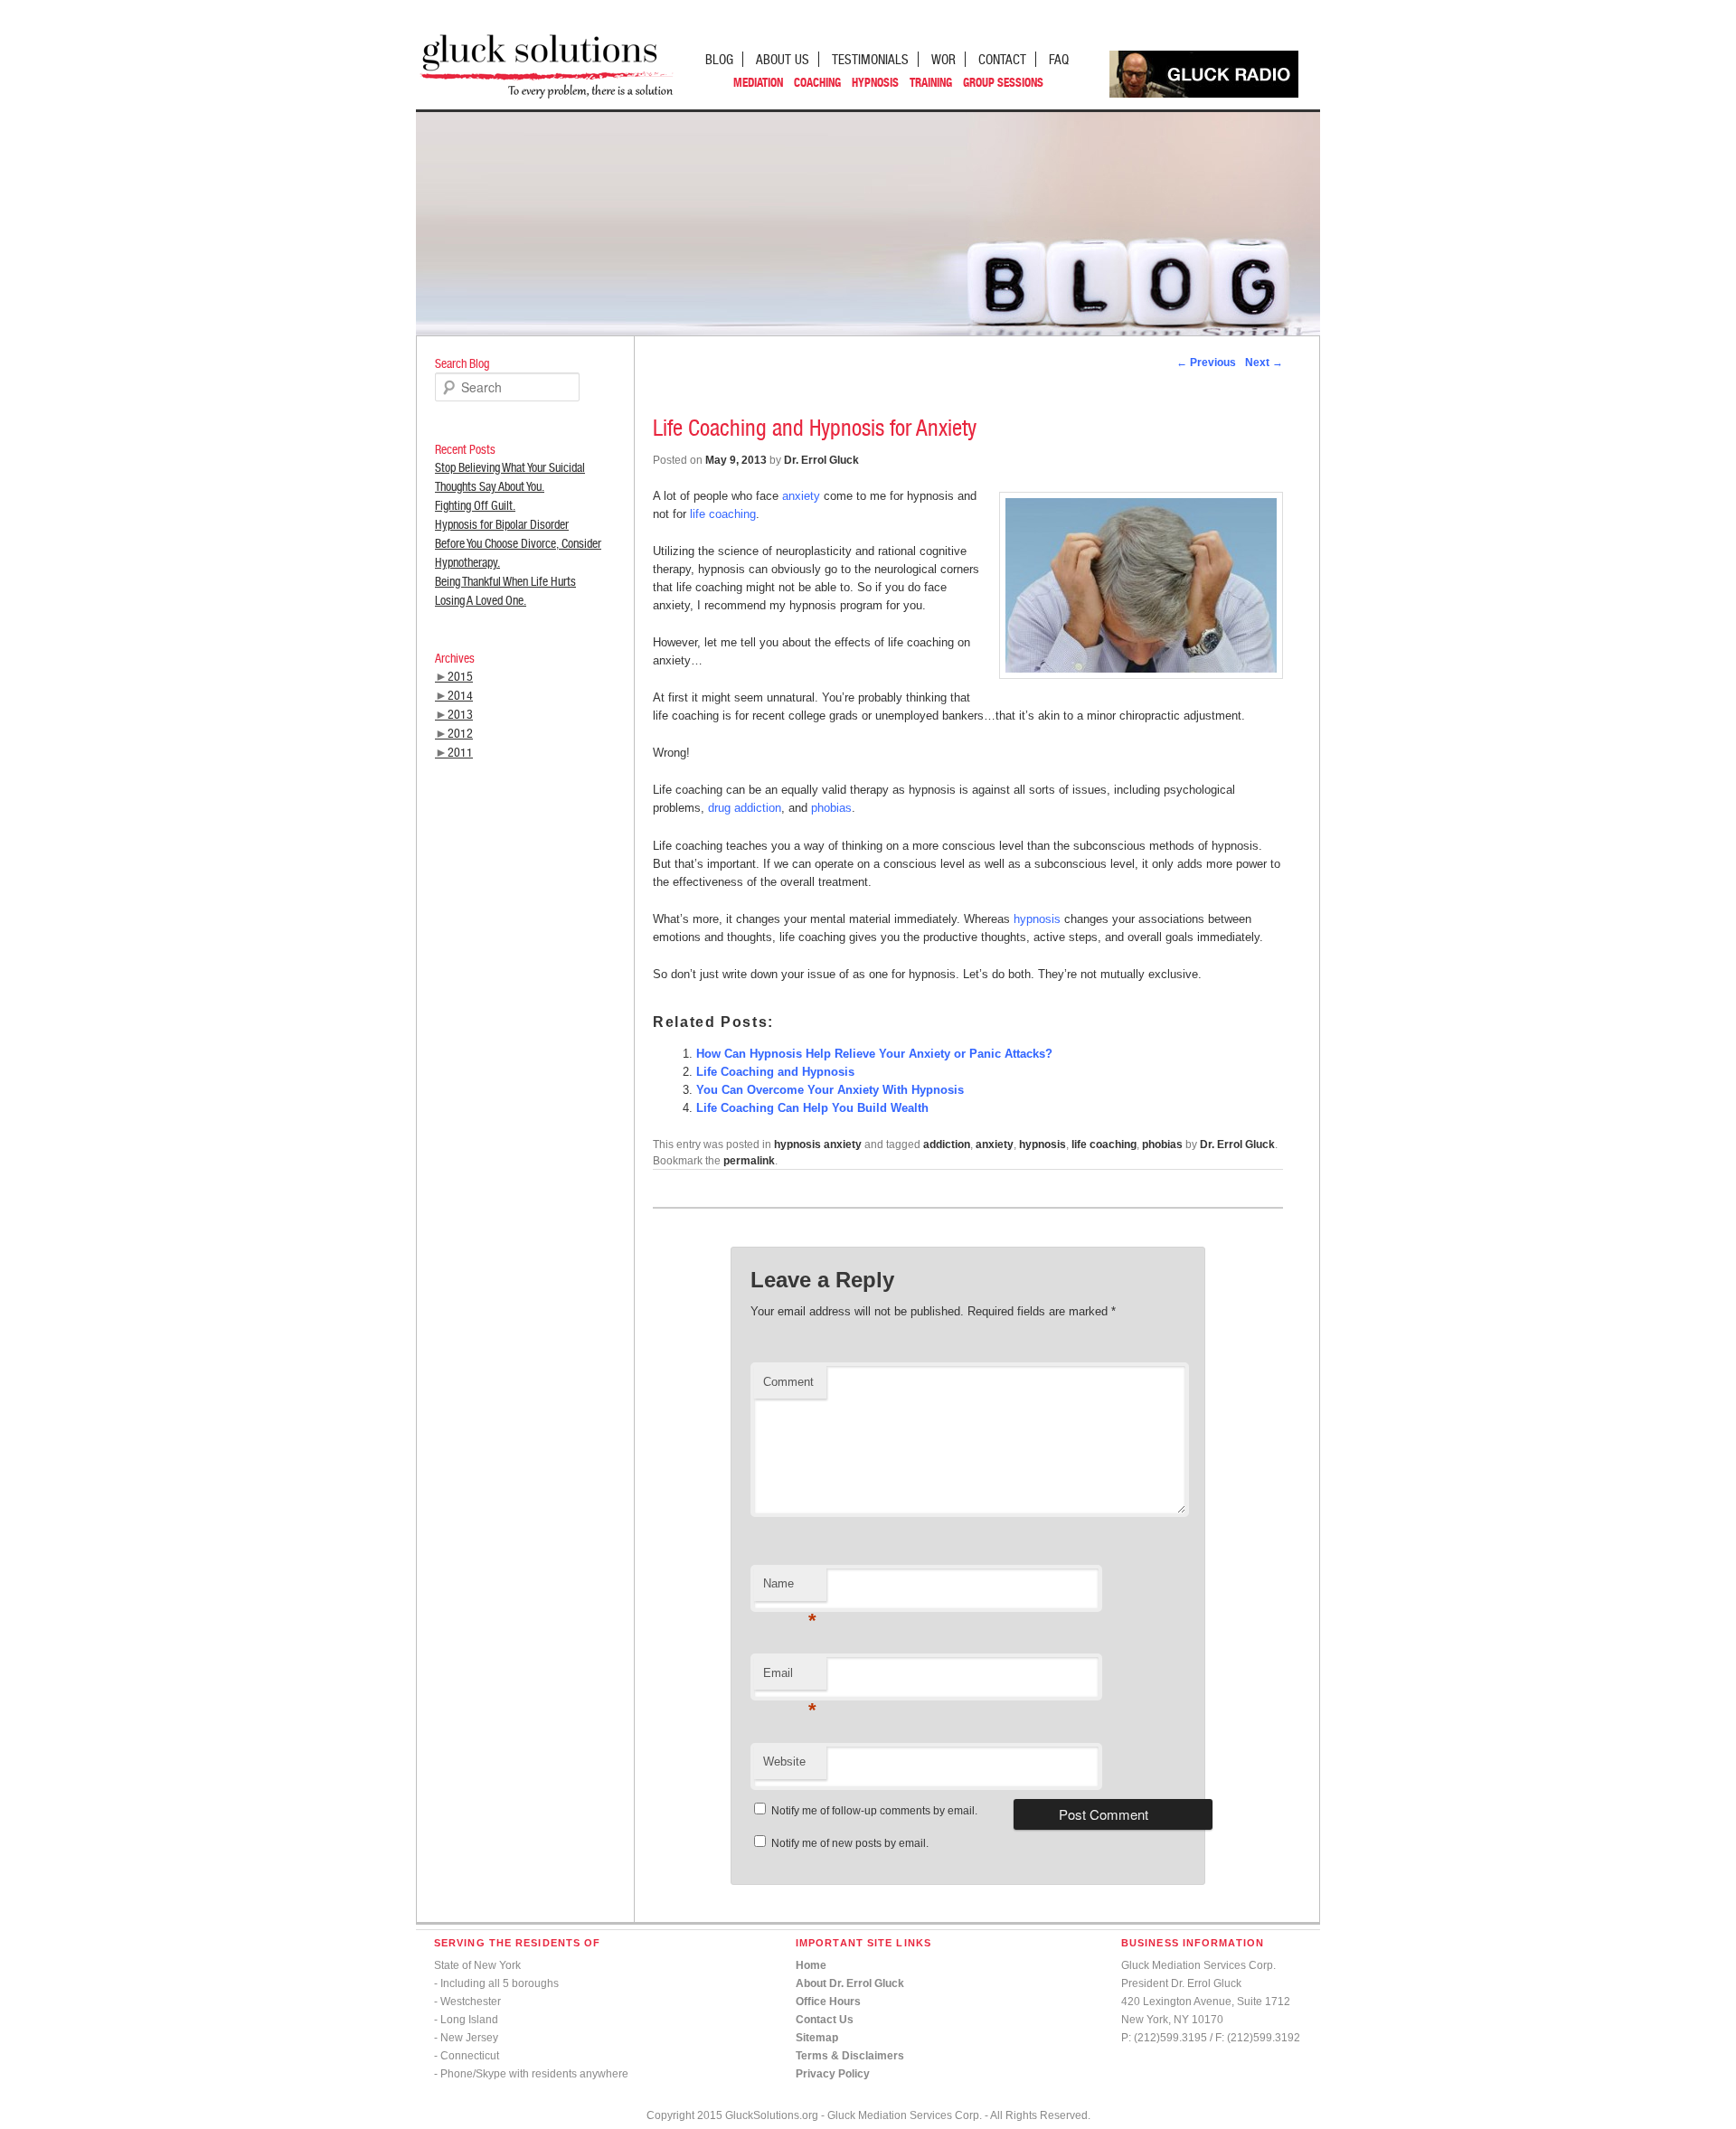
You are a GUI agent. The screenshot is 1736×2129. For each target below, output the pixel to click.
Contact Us (825, 2020)
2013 (460, 714)
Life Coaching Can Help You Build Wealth (812, 1108)
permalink (749, 1161)
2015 (460, 676)
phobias (831, 808)
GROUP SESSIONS (1003, 83)
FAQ (1059, 59)
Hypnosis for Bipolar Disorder (502, 524)
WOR (943, 59)
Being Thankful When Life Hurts (505, 581)
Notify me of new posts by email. (850, 1843)
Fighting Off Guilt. (475, 505)
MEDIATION (758, 83)
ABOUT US (783, 59)
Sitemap (817, 2038)
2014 (460, 695)
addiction (947, 1145)
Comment (788, 1382)
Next (1264, 363)
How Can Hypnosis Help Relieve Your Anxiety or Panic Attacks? (874, 1054)
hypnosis (1037, 919)
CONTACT (1002, 59)
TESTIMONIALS (870, 59)
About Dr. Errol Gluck (850, 1983)
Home (811, 1965)
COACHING (817, 83)
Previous (1206, 363)
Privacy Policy (833, 2074)
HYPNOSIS (875, 83)
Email (790, 1678)
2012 (460, 733)
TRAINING (931, 83)
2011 (460, 752)
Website (784, 1762)
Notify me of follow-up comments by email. (874, 1811)
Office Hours (828, 2002)
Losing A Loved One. (481, 600)
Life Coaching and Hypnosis (775, 1072)
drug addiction (745, 808)
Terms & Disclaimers (850, 2056)
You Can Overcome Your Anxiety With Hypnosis (830, 1090)
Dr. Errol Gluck (821, 460)
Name (790, 1589)
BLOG (719, 59)
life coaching (723, 514)
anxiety (801, 496)
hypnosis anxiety (818, 1145)
